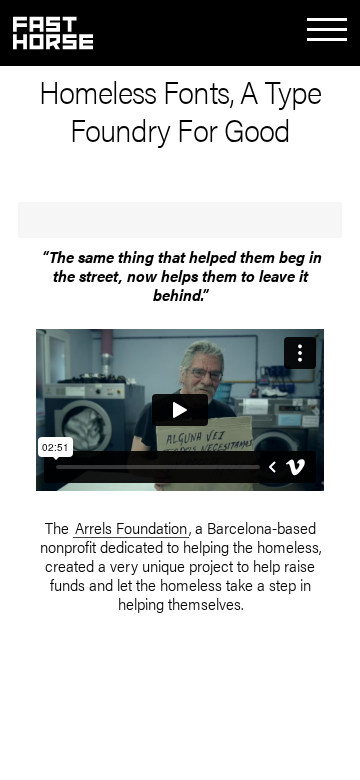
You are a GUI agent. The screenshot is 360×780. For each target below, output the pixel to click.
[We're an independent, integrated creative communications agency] (53, 43)
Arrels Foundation (131, 527)
